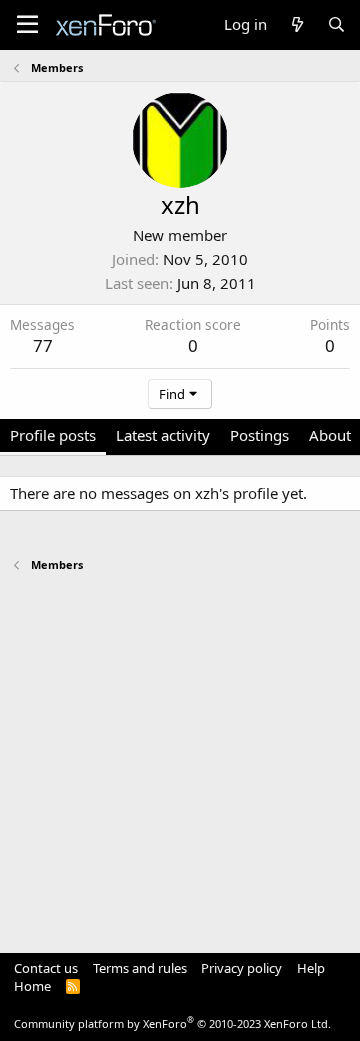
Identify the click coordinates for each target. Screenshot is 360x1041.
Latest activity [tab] (163, 435)
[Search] (336, 24)
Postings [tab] (259, 435)
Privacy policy (241, 968)
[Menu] (27, 25)
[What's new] (296, 24)
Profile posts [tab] (53, 435)
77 (43, 345)
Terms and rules (140, 968)
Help (311, 968)
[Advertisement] (180, 753)
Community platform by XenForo (172, 1023)
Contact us (46, 968)
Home (32, 986)
